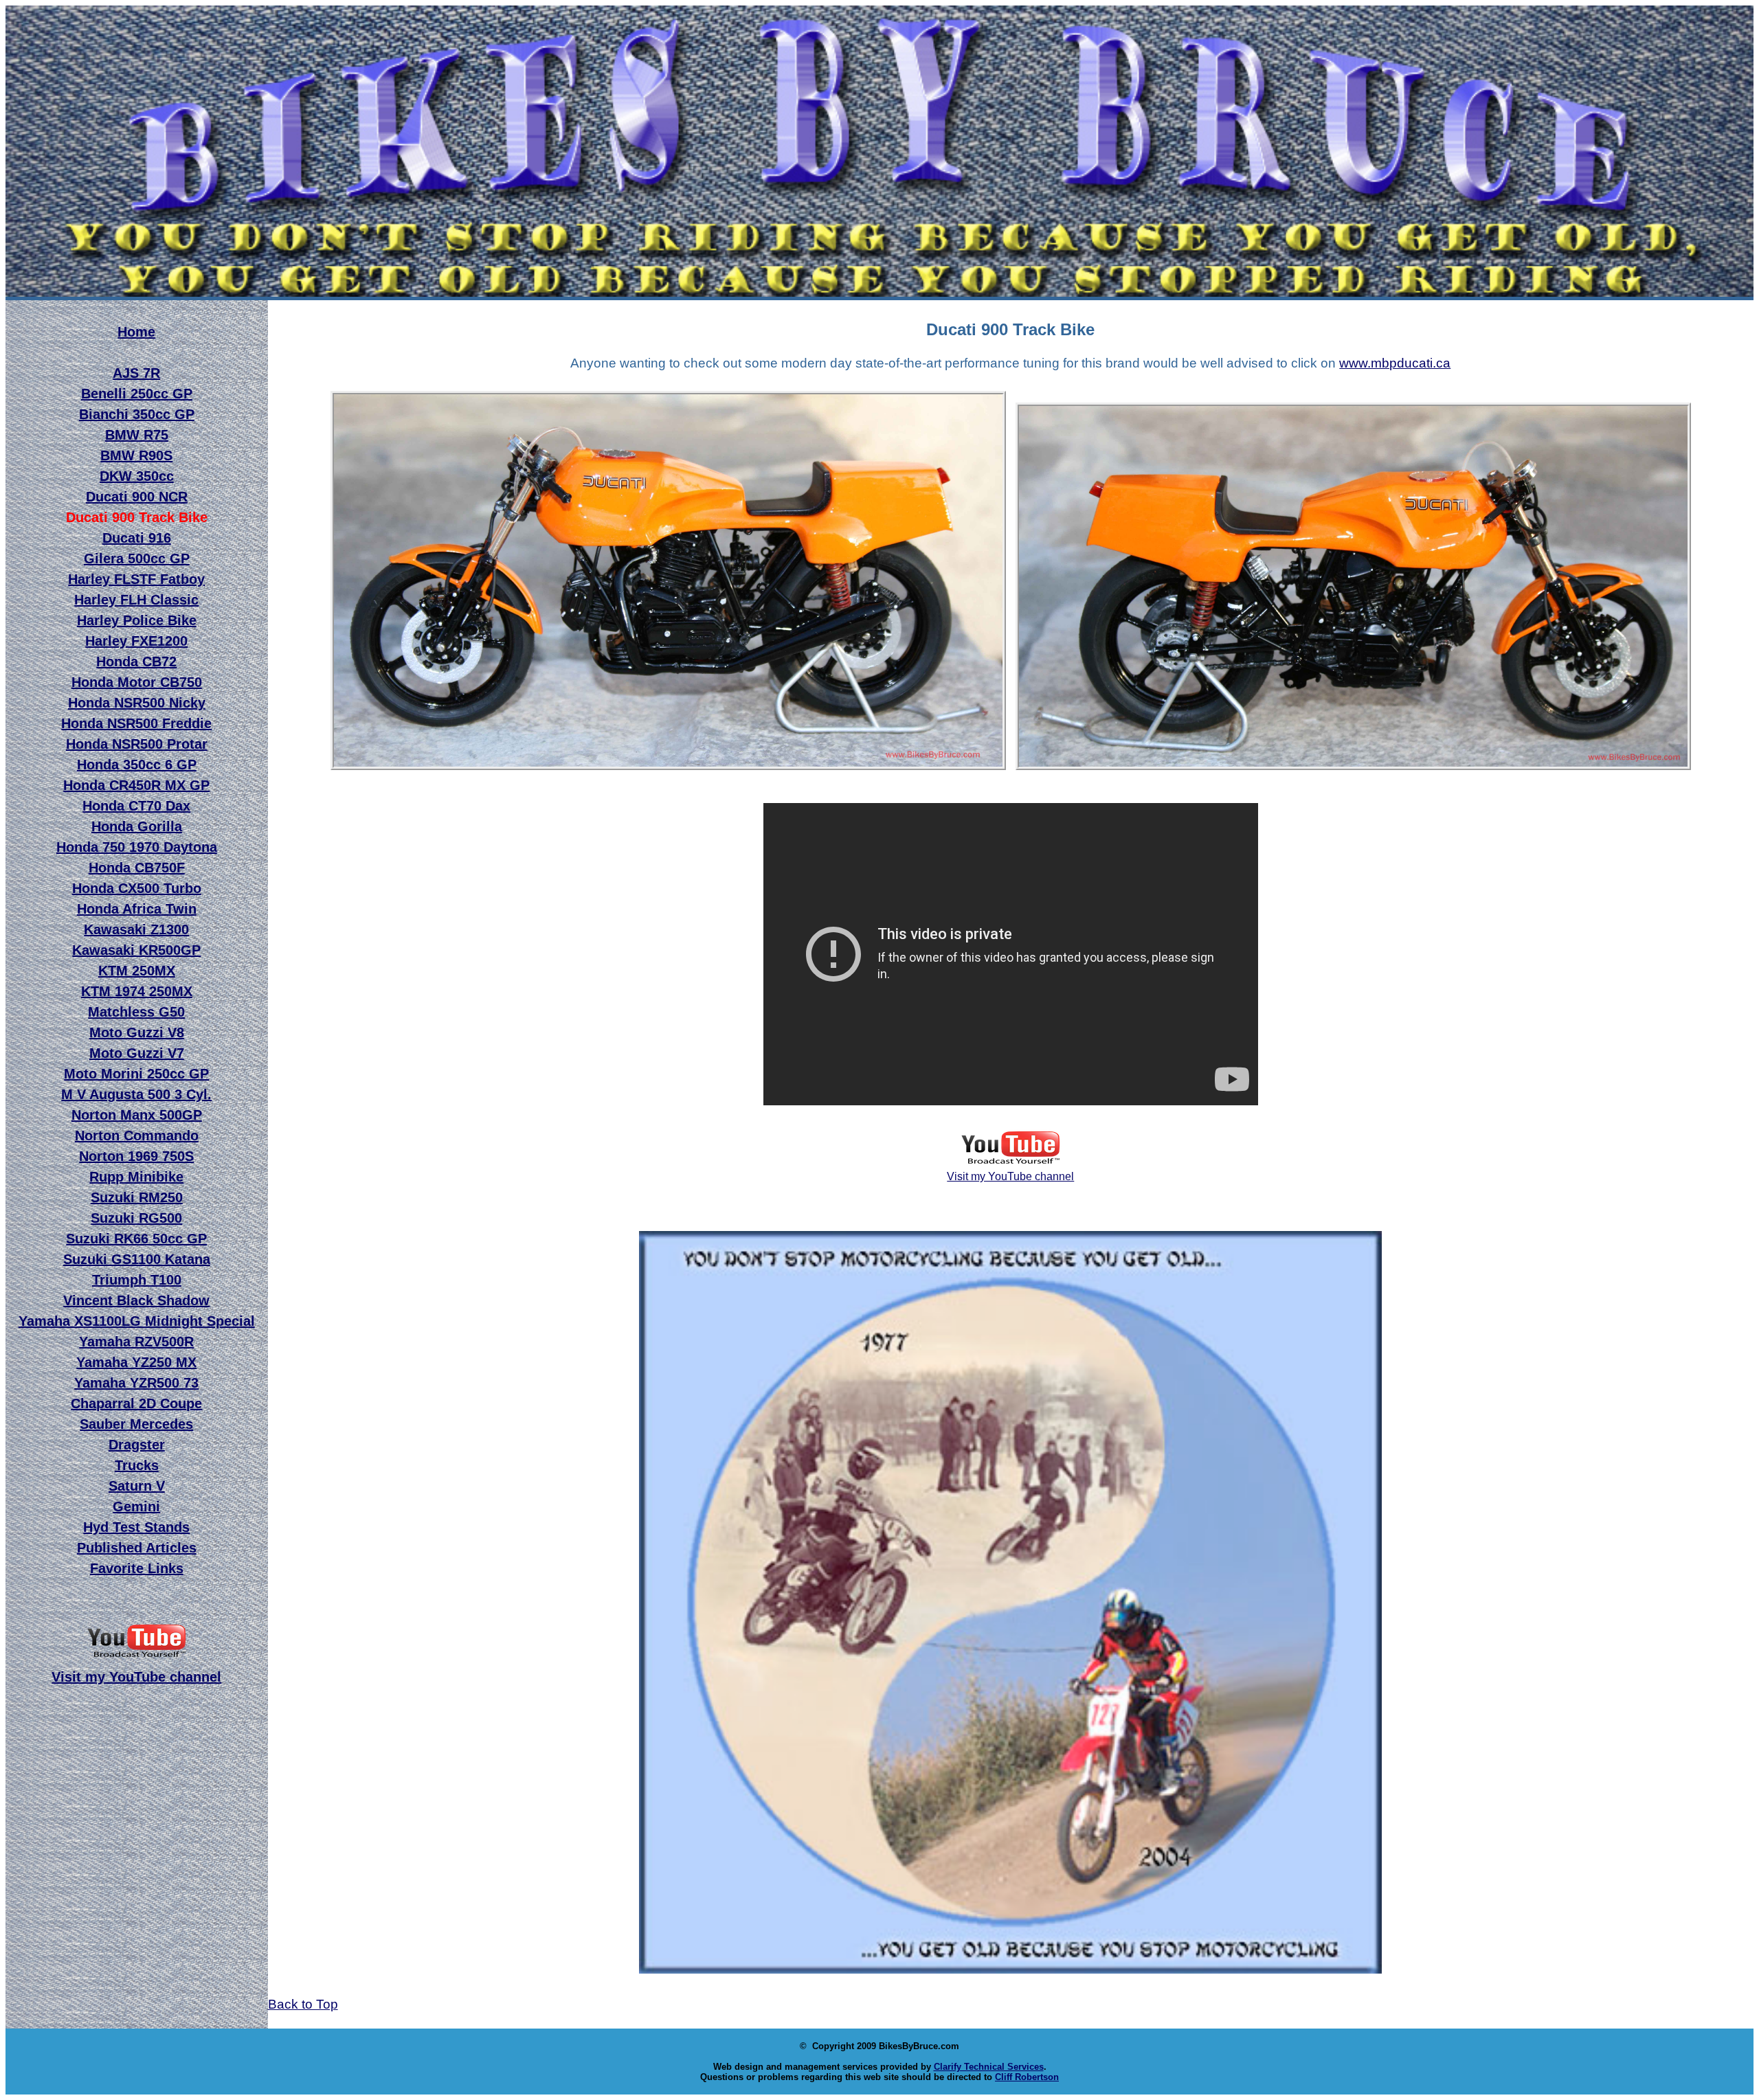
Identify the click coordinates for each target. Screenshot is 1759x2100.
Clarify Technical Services (989, 2067)
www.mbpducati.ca (1395, 363)
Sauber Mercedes (136, 1424)
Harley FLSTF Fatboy (136, 579)
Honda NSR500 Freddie (136, 723)
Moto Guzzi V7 (137, 1053)
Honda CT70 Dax (136, 806)
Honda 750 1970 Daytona (137, 847)
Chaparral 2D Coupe (136, 1403)
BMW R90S (136, 455)
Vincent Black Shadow (136, 1300)
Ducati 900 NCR (137, 497)
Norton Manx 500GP (137, 1115)
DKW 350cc (137, 476)
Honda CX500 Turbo (137, 888)
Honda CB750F (137, 868)
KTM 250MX (137, 971)
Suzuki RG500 (136, 1218)
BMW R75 (137, 435)
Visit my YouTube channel (1010, 1176)
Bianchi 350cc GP (137, 414)
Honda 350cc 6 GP (137, 765)
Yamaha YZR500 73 (136, 1383)
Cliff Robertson (1027, 2077)
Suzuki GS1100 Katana (137, 1259)
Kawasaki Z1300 (136, 929)
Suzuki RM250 (137, 1197)
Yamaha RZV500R (136, 1342)
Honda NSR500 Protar (137, 744)
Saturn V (137, 1486)
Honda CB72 (136, 662)
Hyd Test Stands (136, 1527)
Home (136, 332)
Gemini (136, 1506)
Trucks (137, 1465)
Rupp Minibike (136, 1177)
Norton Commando (137, 1136)
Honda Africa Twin (137, 909)
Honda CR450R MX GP (136, 785)
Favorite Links (137, 1568)
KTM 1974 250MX (137, 991)
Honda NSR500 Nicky (137, 703)
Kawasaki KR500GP (136, 950)
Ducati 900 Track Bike (137, 517)
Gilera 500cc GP (137, 558)
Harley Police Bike (137, 620)
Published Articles (137, 1548)
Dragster (137, 1445)
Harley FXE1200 (136, 641)
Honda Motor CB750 (137, 682)
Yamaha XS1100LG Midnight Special (137, 1321)
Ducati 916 (137, 538)
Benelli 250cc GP (137, 394)
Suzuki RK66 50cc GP (136, 1239)
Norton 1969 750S (136, 1156)
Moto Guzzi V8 (137, 1032)
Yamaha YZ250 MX (136, 1362)
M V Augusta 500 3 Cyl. (136, 1094)
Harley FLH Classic (136, 600)
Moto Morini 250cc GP (136, 1074)
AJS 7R (136, 373)
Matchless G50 (136, 1012)
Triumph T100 (137, 1280)
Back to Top (303, 2004)
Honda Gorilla (137, 826)
